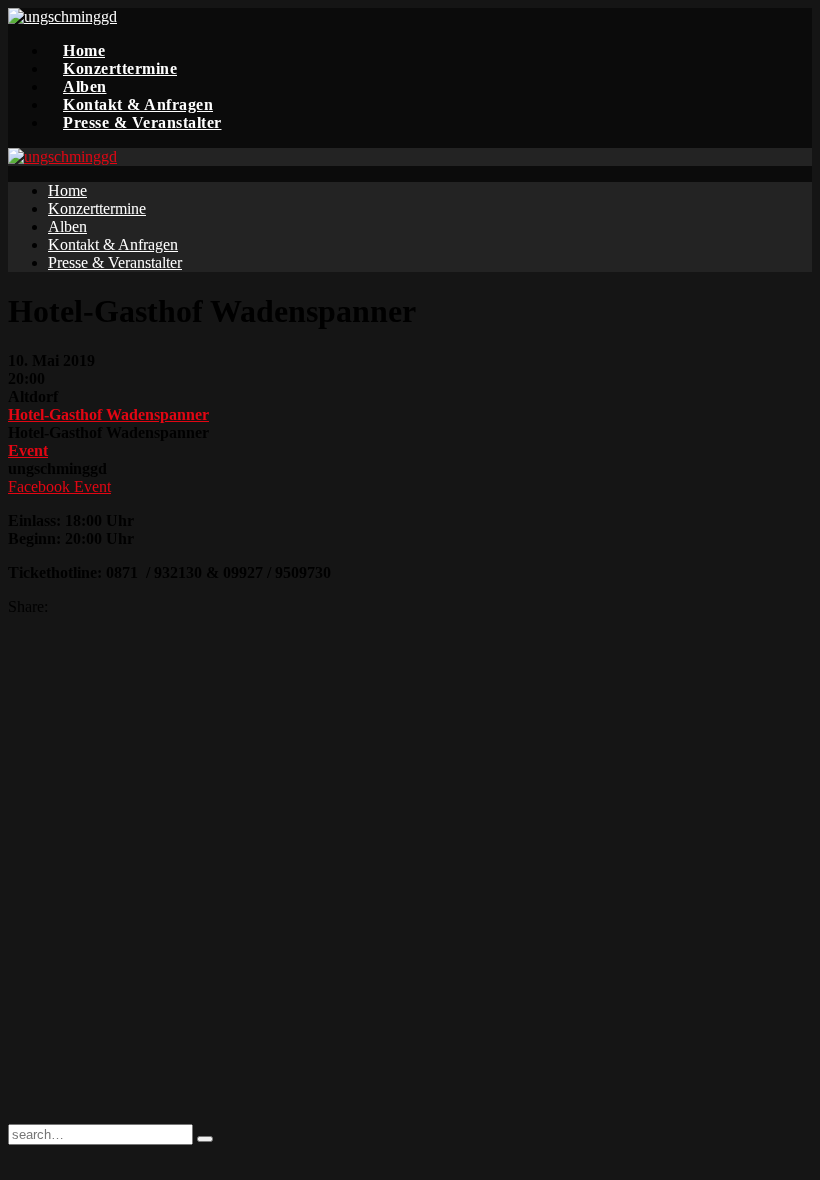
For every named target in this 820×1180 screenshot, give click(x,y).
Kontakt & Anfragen (138, 104)
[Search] (205, 1139)
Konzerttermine (120, 68)
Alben (85, 86)
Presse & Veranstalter (142, 122)
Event (28, 450)
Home (84, 50)
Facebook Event (59, 486)
